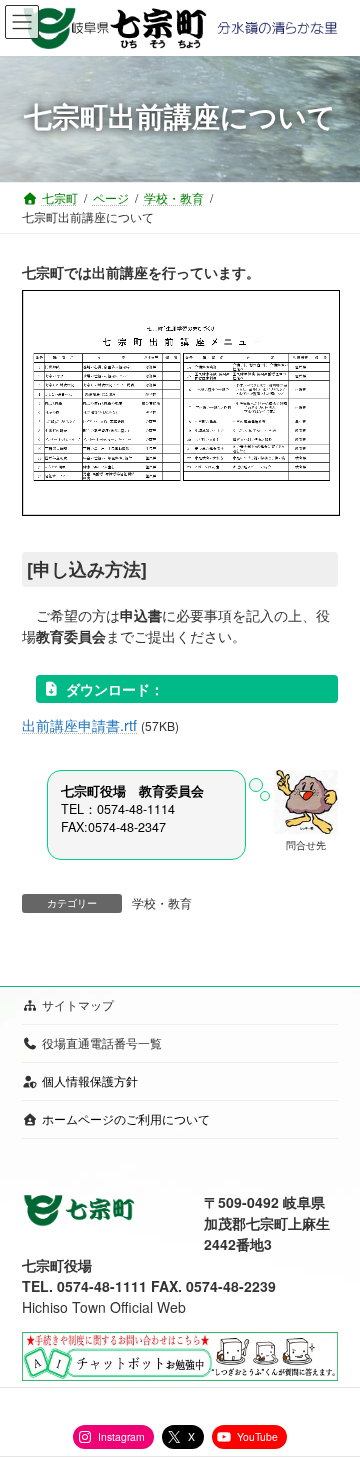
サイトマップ (78, 1004)
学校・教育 (162, 902)
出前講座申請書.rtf (79, 725)
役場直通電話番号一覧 (102, 1042)
